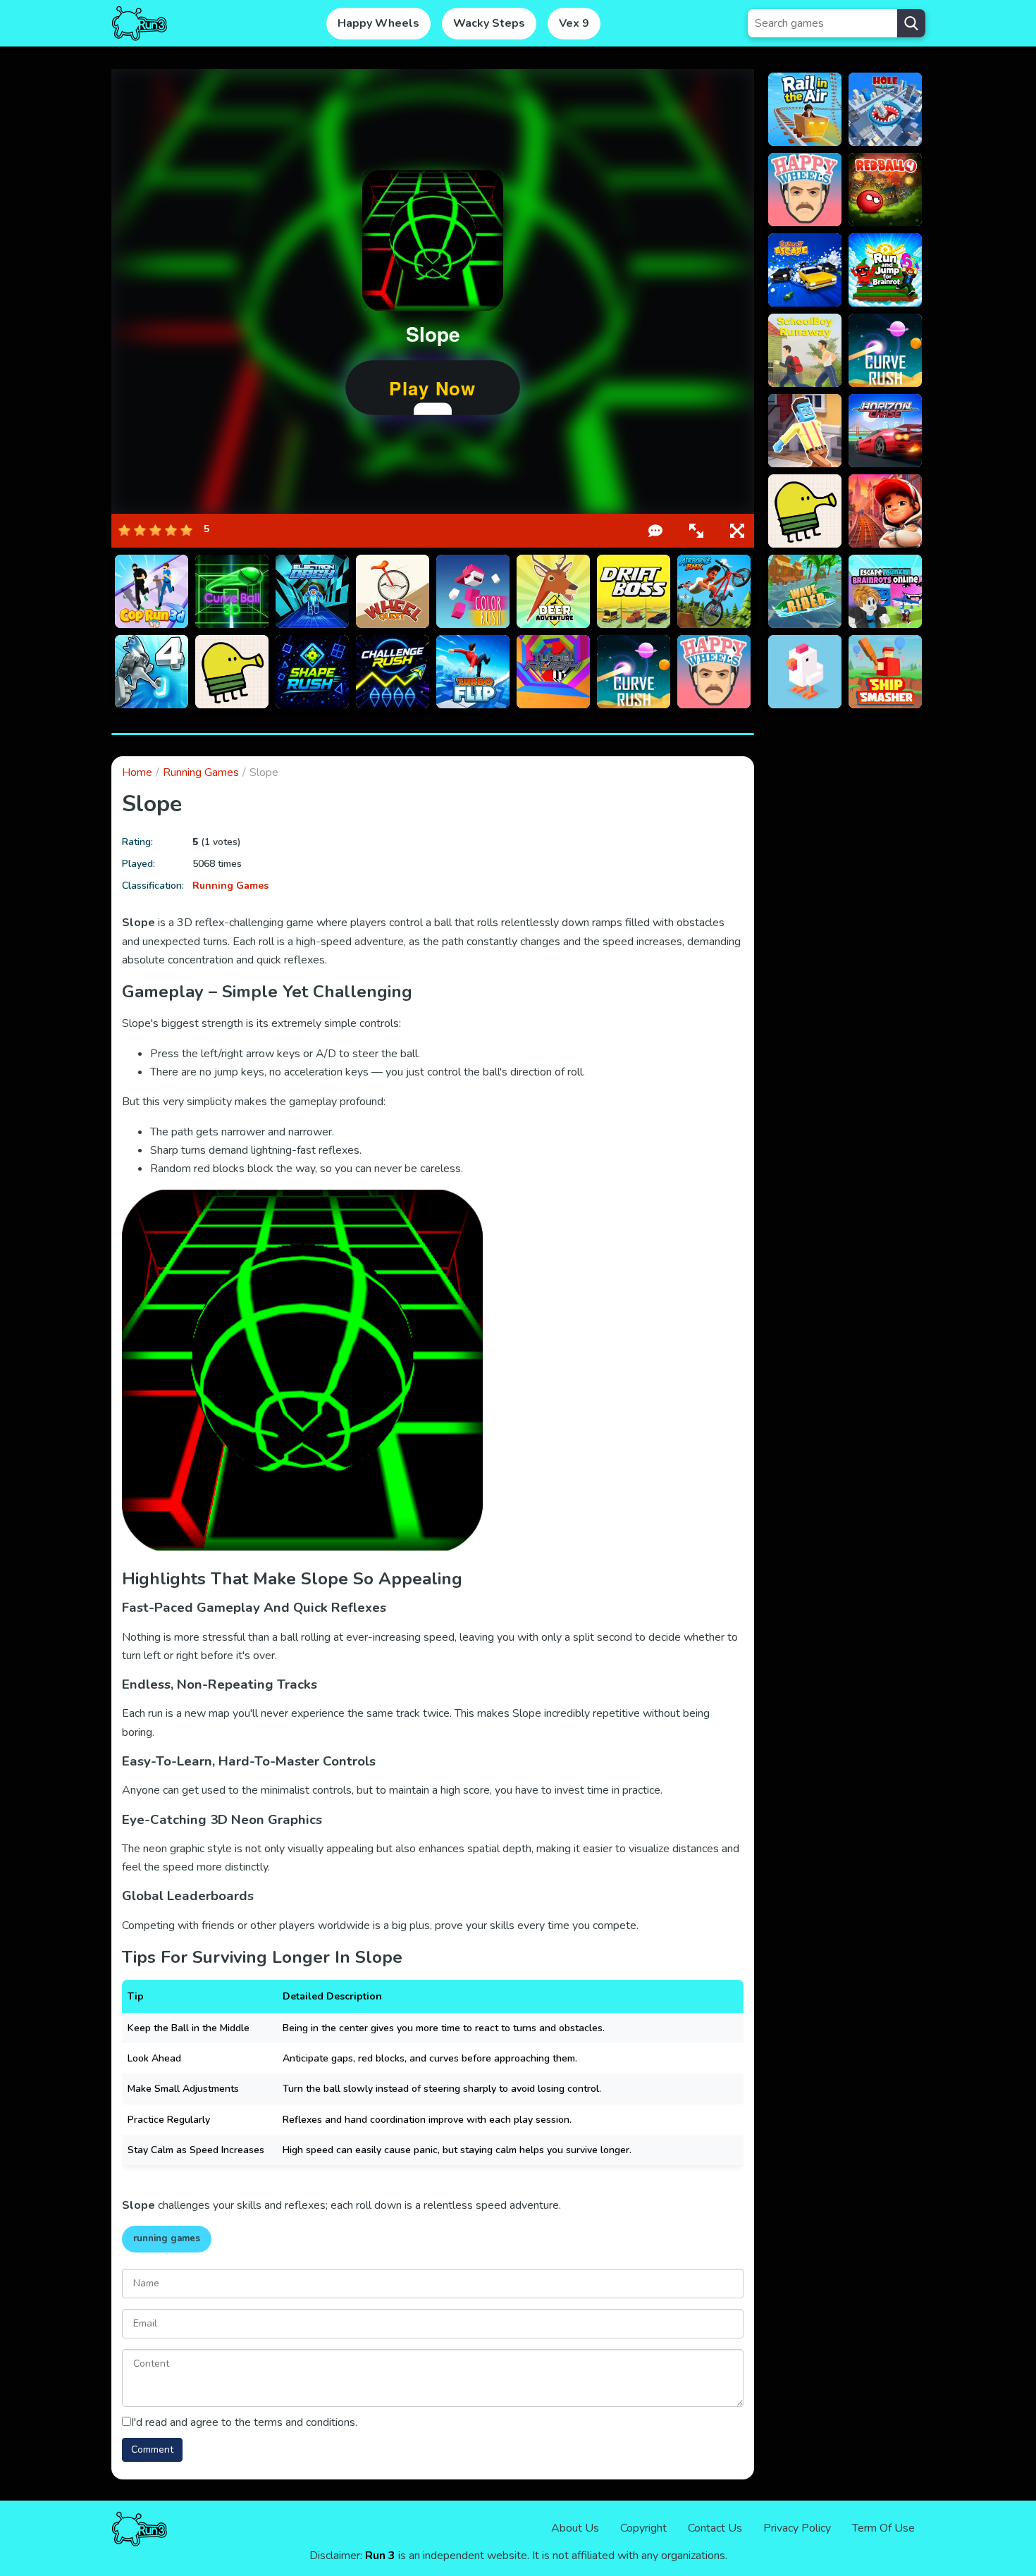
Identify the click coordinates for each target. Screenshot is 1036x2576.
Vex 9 (574, 23)
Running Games (201, 772)
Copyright (643, 2528)
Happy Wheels (378, 23)
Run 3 (380, 2556)
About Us (575, 2528)
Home (137, 772)
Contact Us (715, 2528)
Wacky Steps (489, 23)
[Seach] (911, 23)
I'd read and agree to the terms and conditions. (244, 2422)
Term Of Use (883, 2528)
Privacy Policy (797, 2528)
